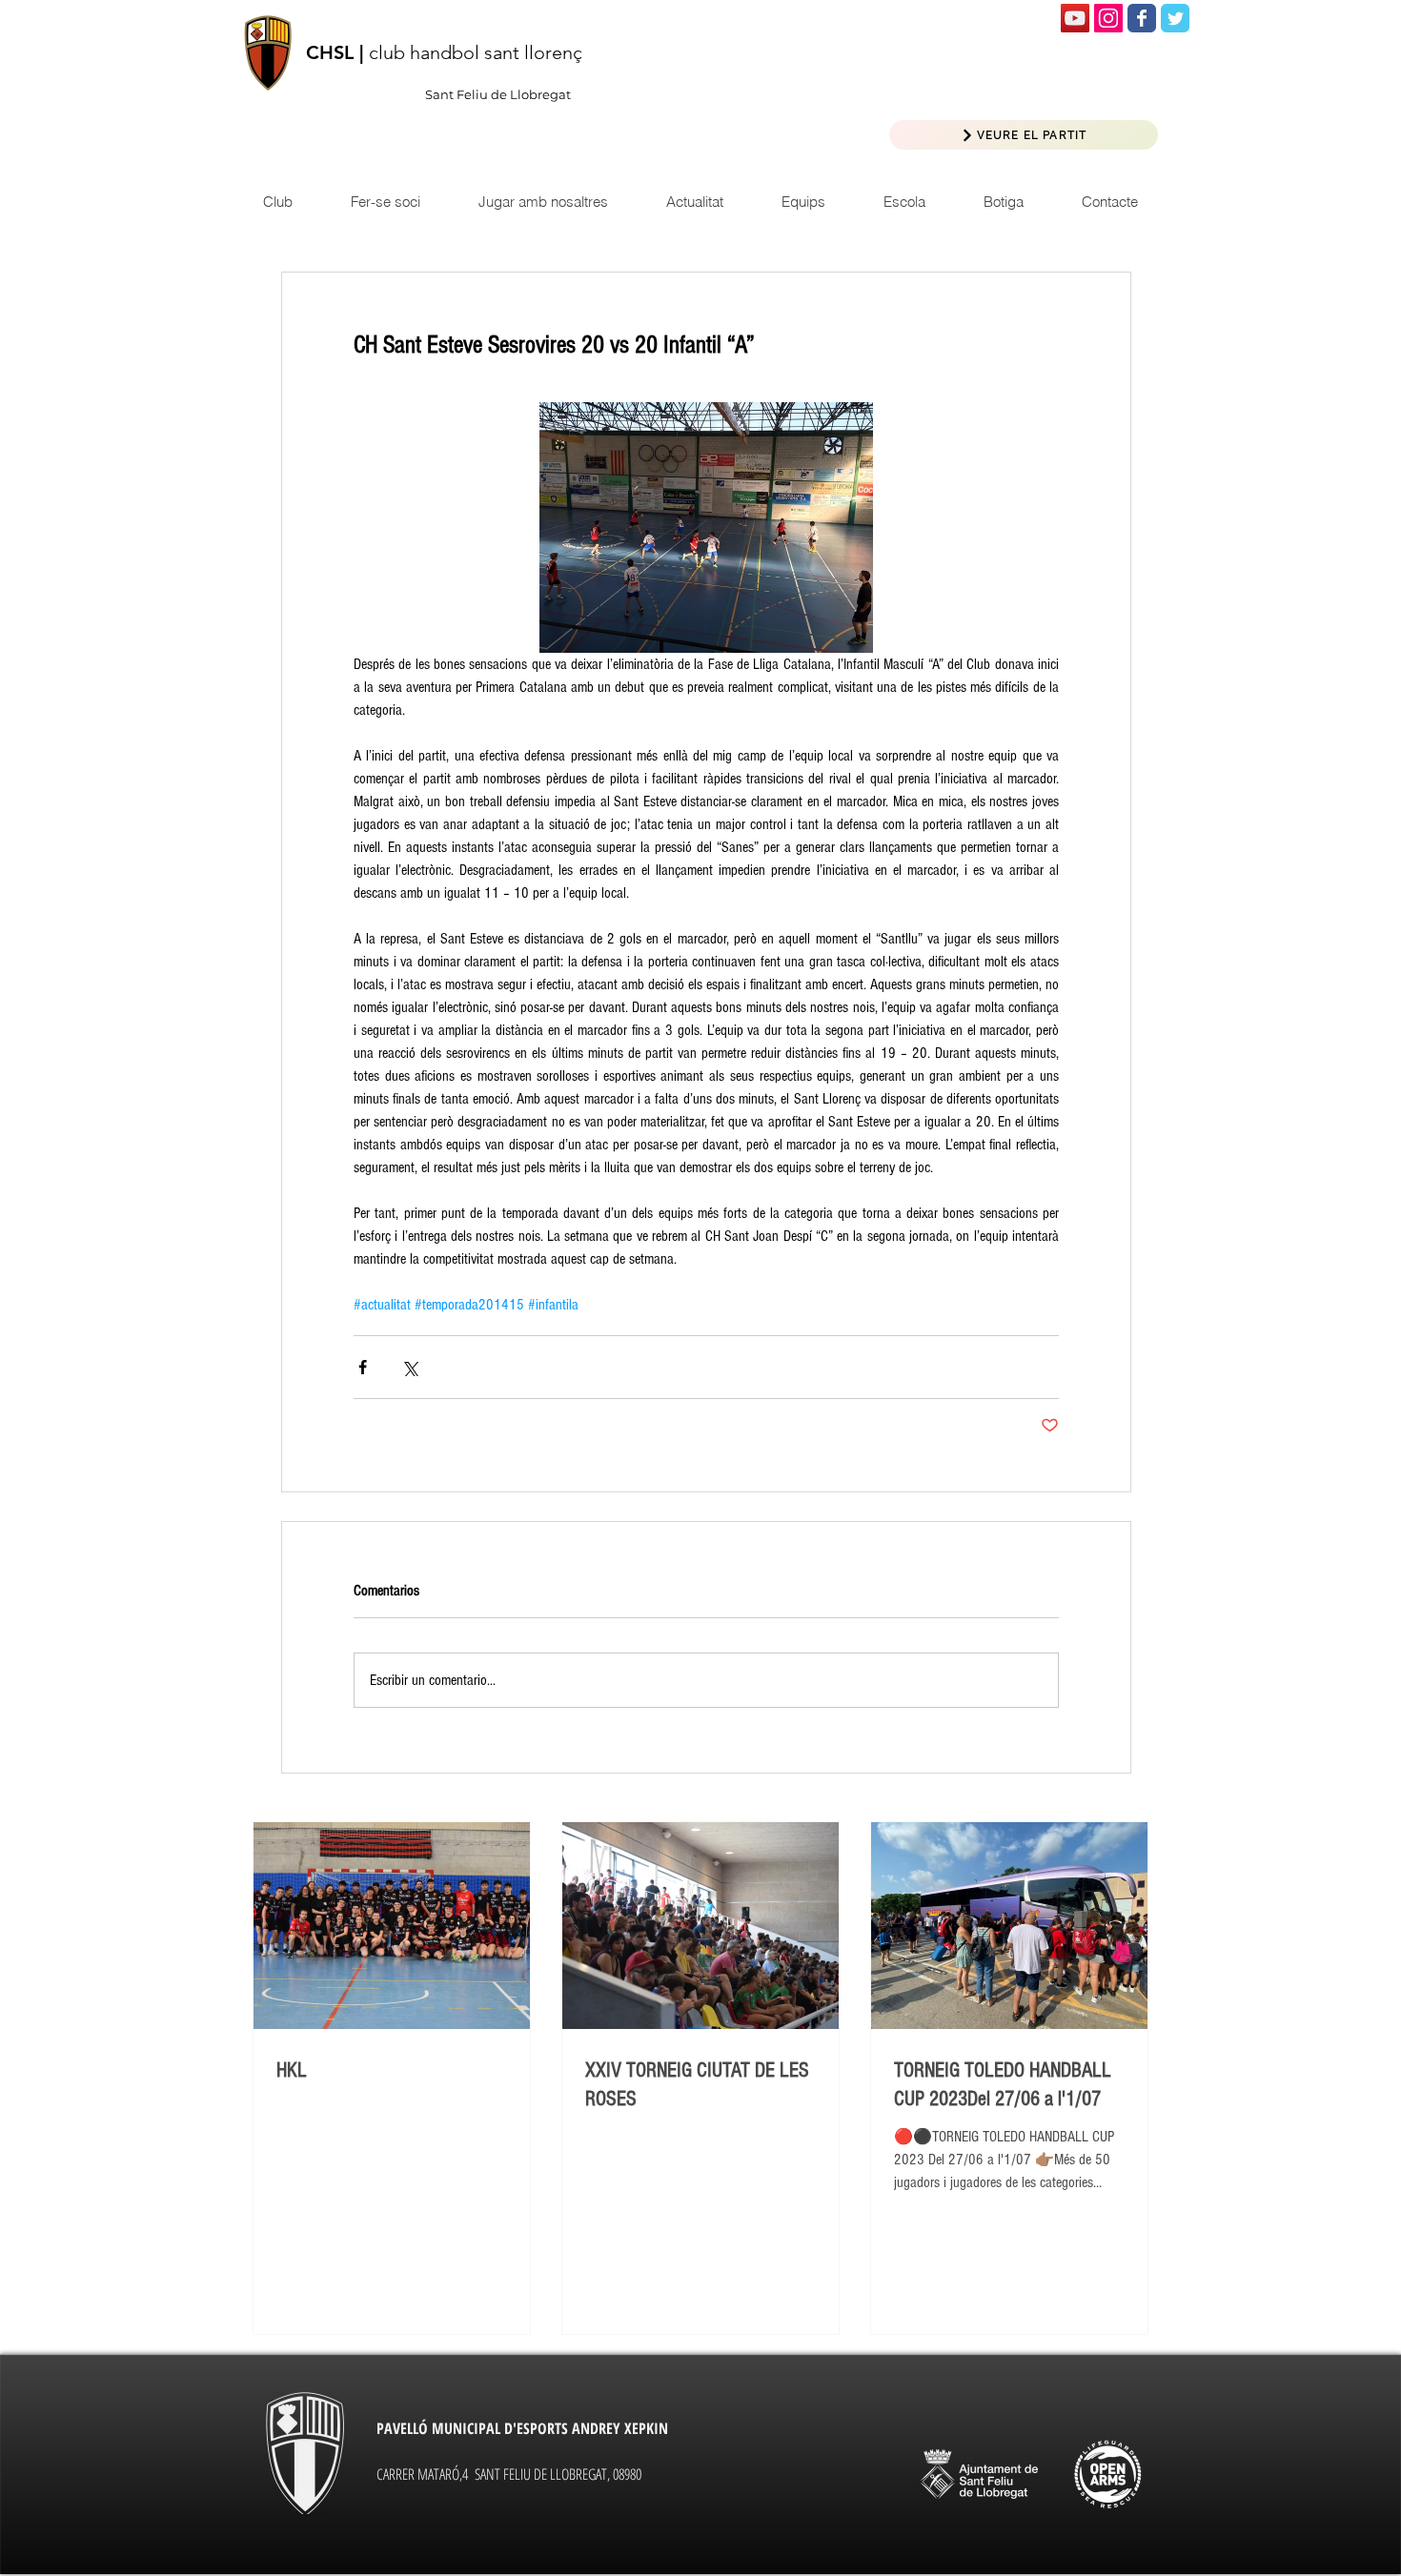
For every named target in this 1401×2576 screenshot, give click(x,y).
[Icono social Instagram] (1108, 18)
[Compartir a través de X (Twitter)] (409, 1367)
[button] (694, 202)
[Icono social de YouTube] (1075, 18)
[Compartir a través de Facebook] (363, 1367)
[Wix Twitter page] (1175, 18)
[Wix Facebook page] (1142, 18)
